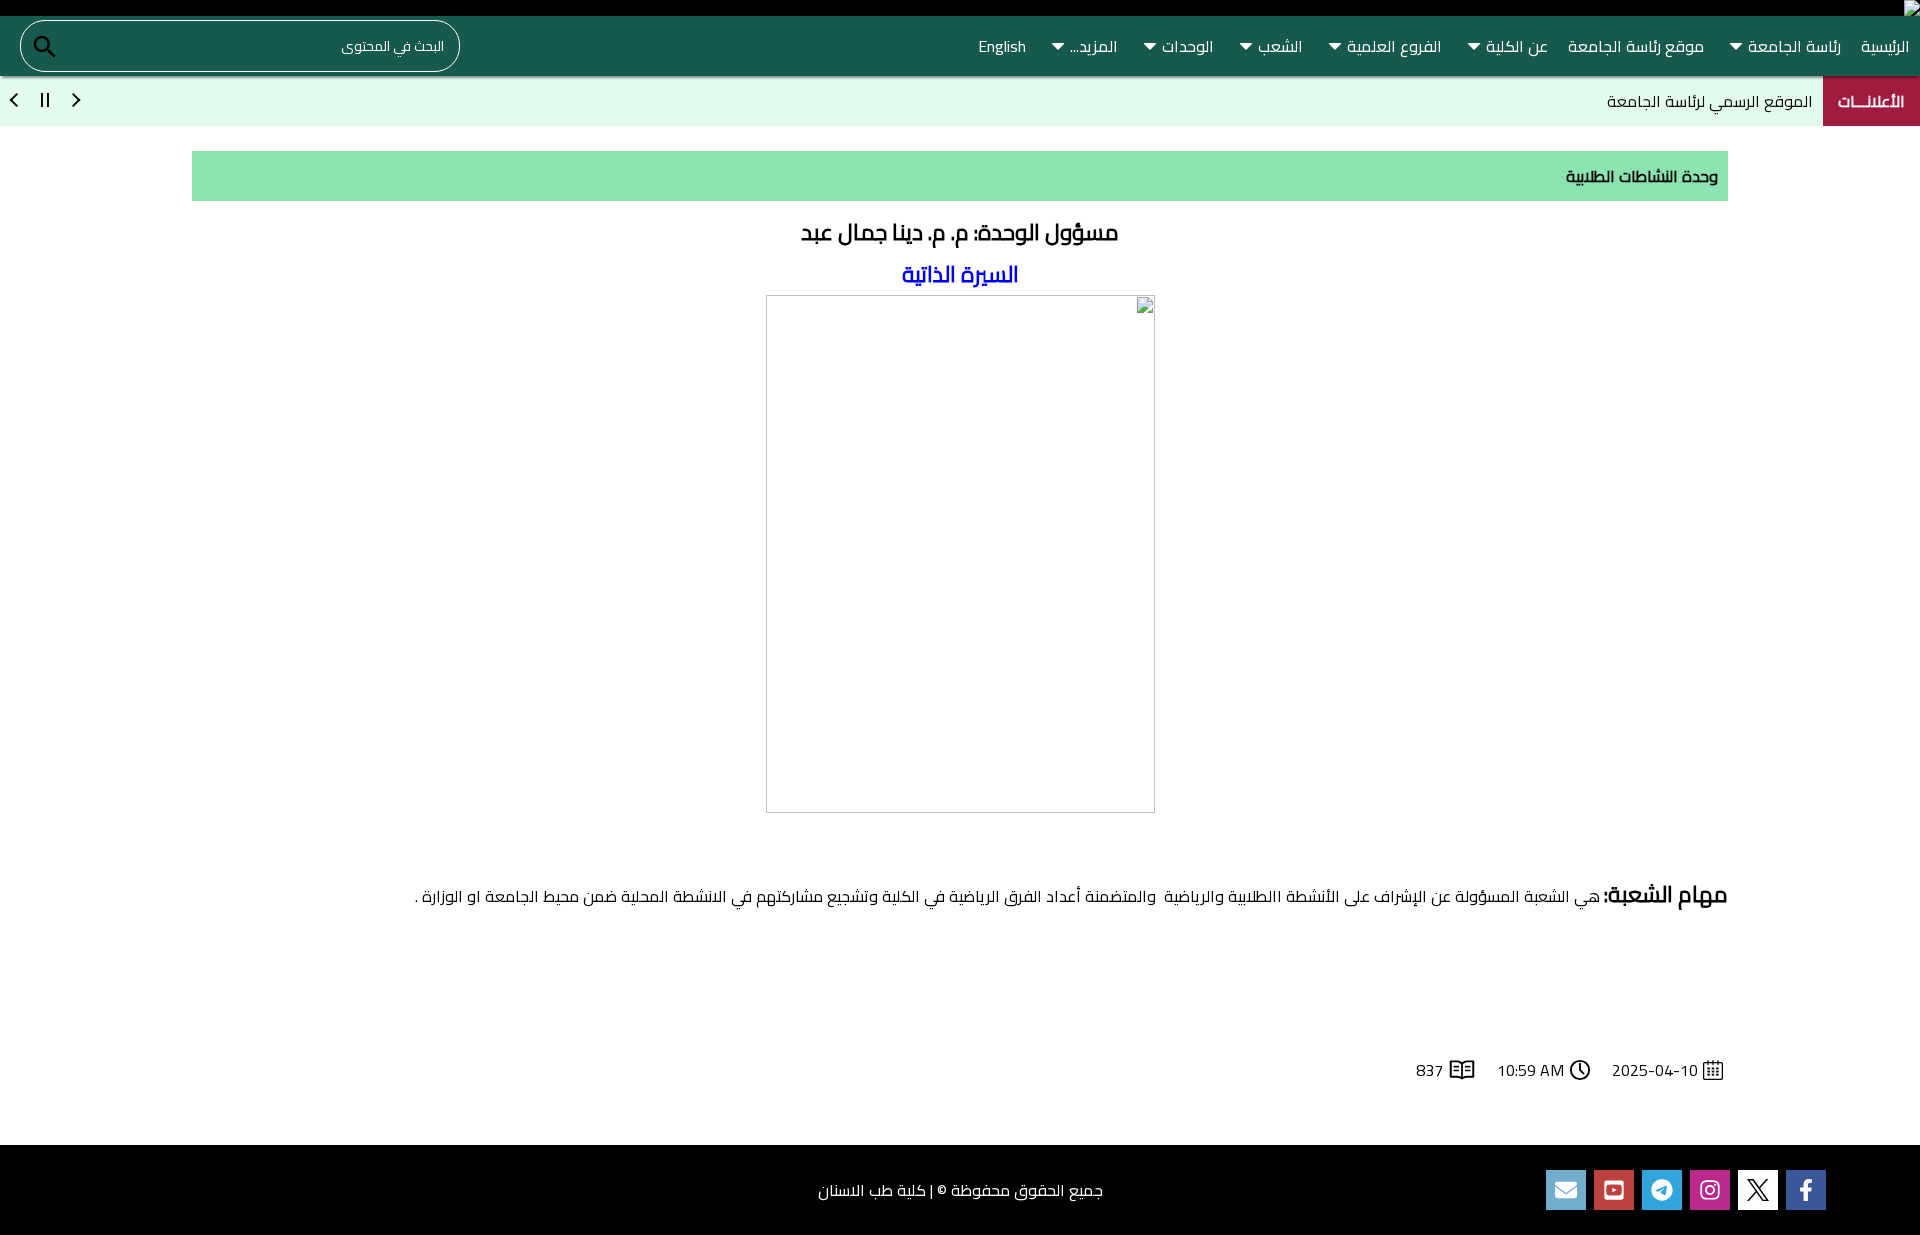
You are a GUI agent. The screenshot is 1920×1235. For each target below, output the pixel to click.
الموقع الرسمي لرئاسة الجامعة (1710, 101)
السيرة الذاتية (960, 274)
